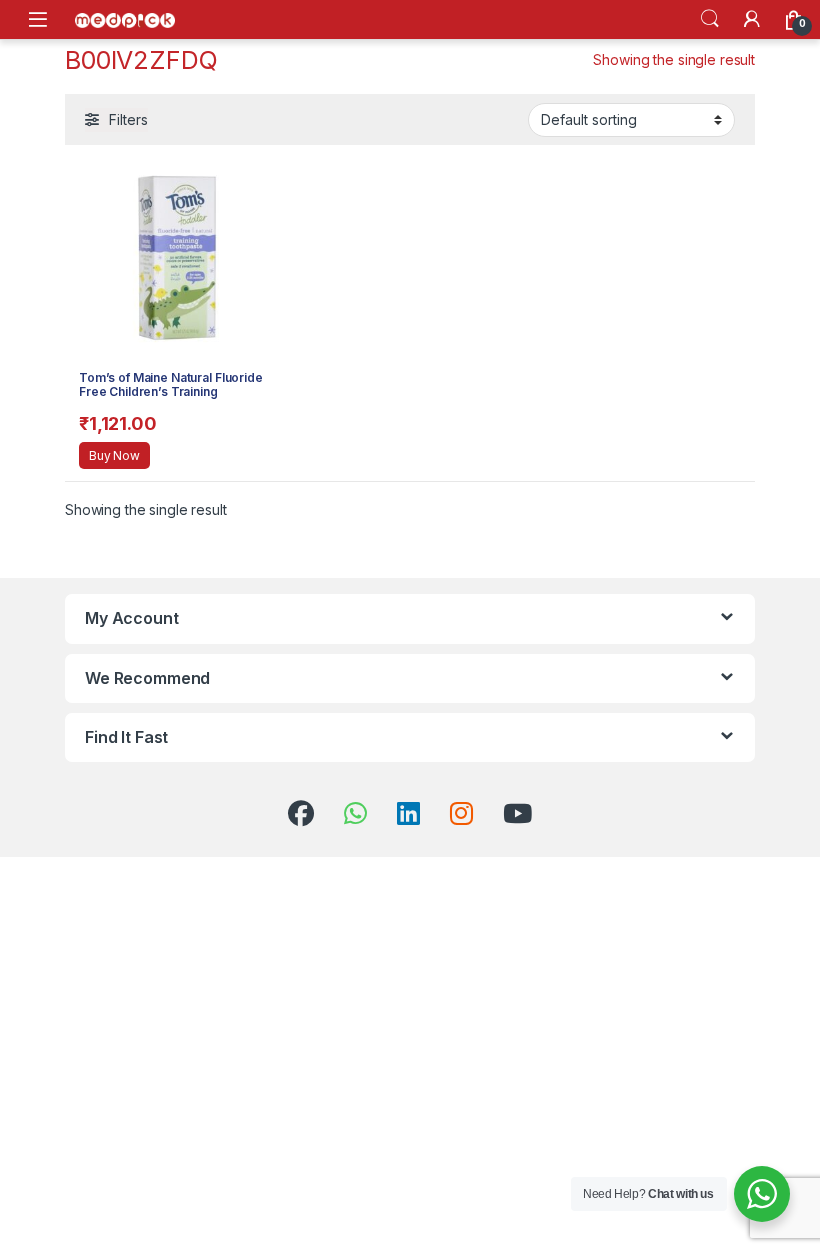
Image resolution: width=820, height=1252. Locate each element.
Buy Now (114, 455)
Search (710, 19)
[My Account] (752, 19)
